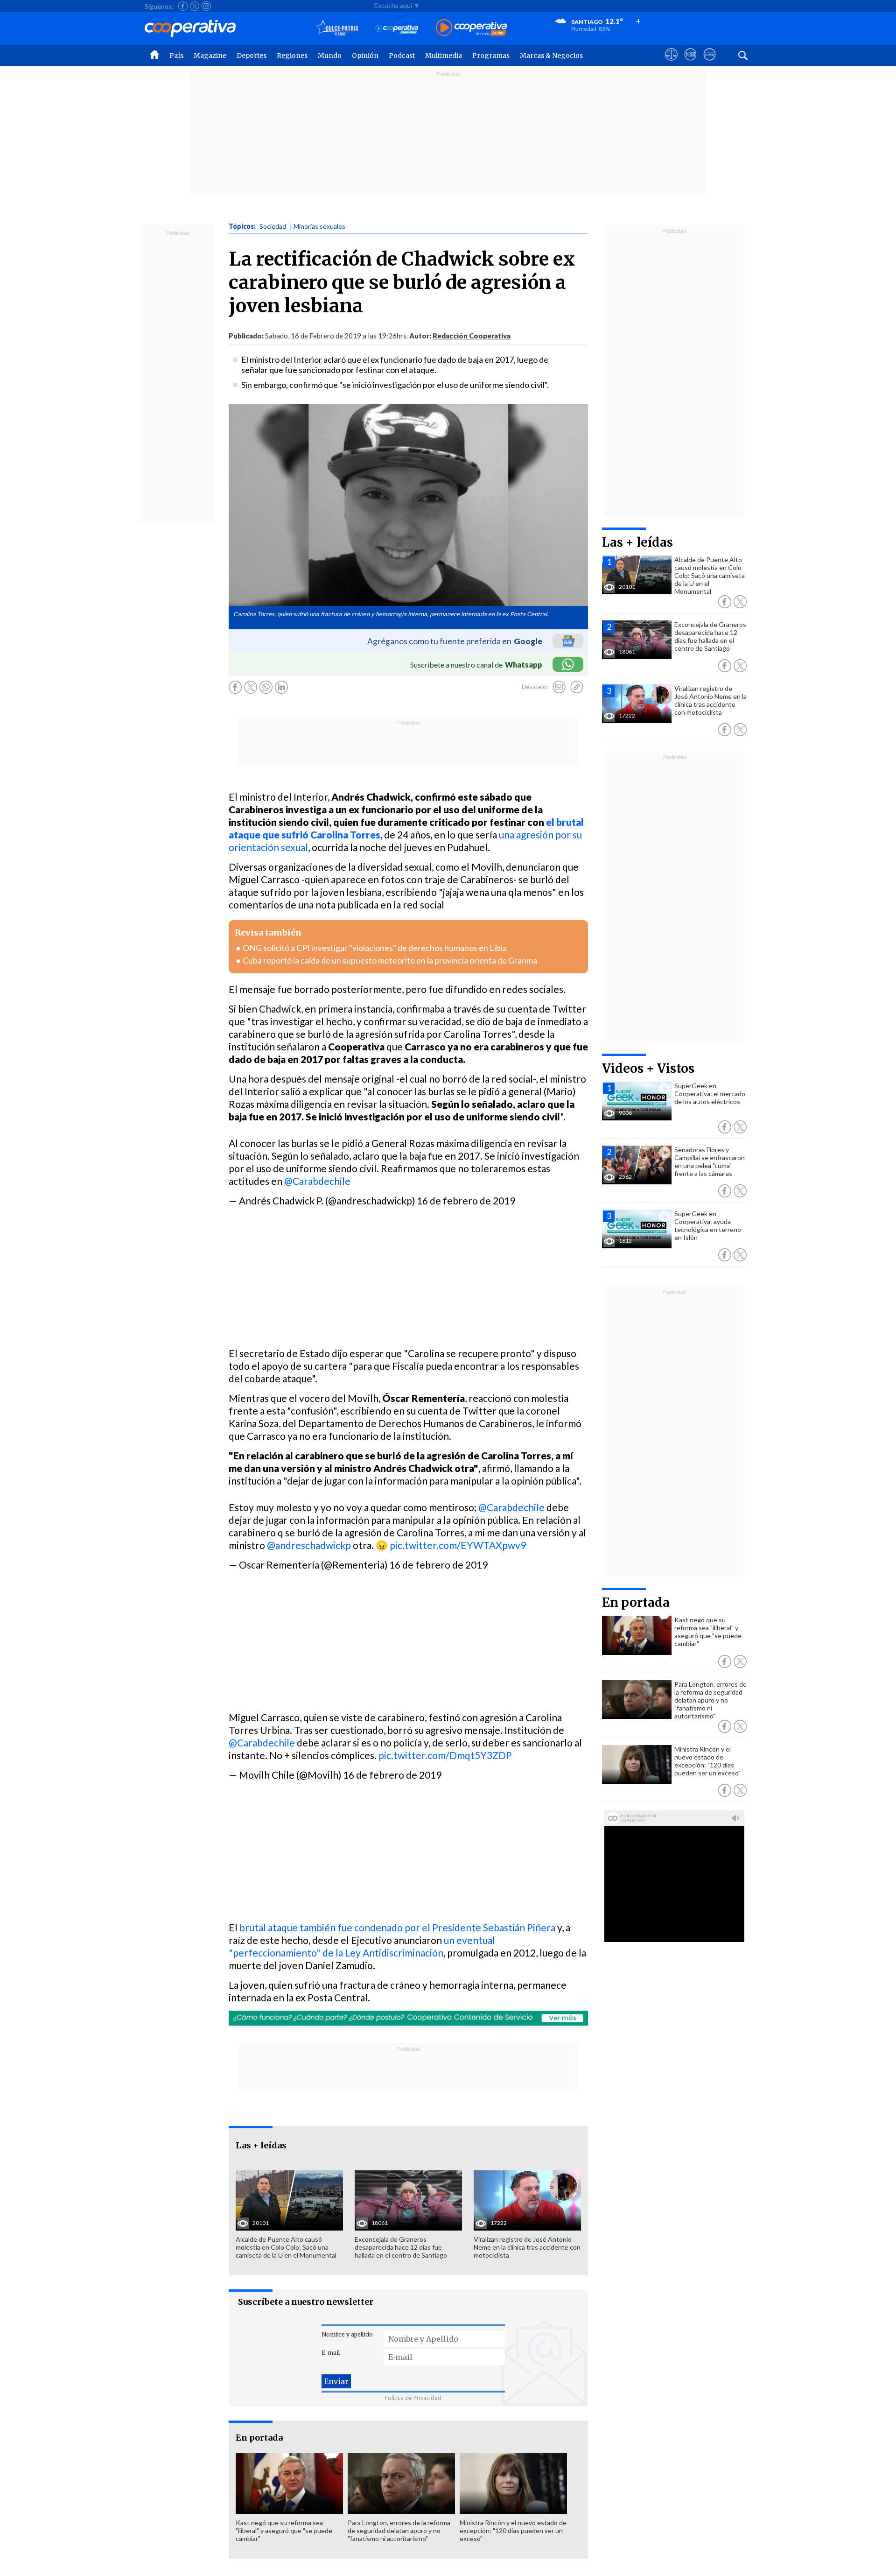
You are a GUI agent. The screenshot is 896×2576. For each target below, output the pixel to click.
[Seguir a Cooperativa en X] (195, 6)
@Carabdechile (317, 1181)
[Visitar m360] (690, 63)
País (176, 56)
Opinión (365, 56)
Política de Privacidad (413, 2398)
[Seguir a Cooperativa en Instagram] (206, 6)
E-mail (331, 2353)
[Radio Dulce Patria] (337, 28)
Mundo (330, 56)
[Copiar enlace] (577, 687)
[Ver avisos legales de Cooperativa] (671, 63)
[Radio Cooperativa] (471, 28)
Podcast (402, 56)
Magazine (210, 56)
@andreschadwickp (309, 1545)
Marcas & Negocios (551, 56)
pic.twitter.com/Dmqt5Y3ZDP (445, 1755)
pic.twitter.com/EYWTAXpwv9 (458, 1545)
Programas (491, 56)
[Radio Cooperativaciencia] (397, 28)
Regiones (292, 56)
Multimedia (444, 56)
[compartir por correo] (559, 687)
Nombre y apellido (347, 2334)
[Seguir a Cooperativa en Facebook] (183, 6)
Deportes (252, 56)
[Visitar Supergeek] (710, 63)
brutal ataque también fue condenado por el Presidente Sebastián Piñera (397, 1927)
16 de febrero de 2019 (466, 1200)
